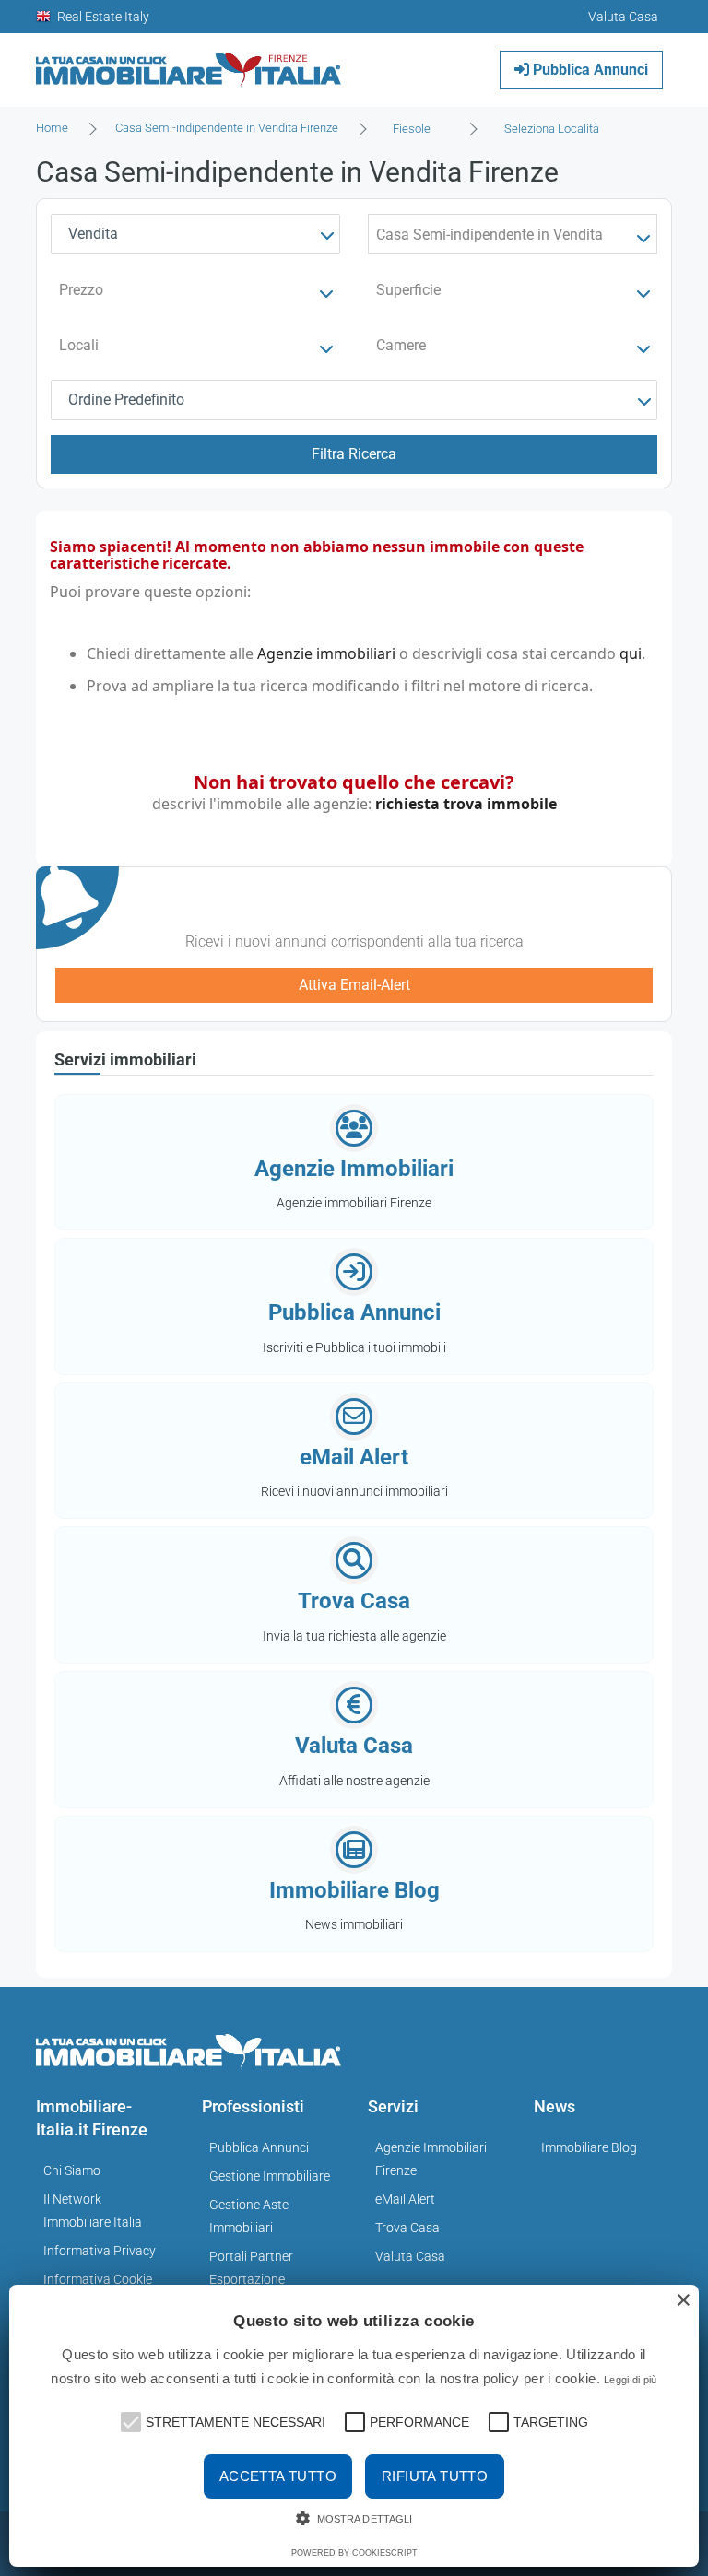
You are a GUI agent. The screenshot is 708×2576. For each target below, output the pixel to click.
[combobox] (417, 129)
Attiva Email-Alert (354, 985)
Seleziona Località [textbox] (552, 129)
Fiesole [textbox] (412, 129)
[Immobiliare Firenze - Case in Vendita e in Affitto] (189, 63)
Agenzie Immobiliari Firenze (431, 2159)
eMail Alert (405, 2199)
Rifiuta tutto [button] (435, 2476)
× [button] (683, 2301)
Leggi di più (631, 2380)
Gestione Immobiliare (270, 2176)
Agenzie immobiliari (326, 653)
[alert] (354, 2426)
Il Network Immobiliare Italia (93, 2211)
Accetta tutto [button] (278, 2476)
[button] (129, 2420)
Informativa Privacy (100, 2251)
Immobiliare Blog (589, 2147)
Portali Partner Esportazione (251, 2268)
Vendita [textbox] (93, 234)
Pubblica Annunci (589, 70)
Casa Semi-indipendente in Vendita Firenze (227, 128)
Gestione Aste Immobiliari (249, 2216)
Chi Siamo (72, 2170)
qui (631, 653)
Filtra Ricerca (354, 454)
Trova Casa (407, 2228)
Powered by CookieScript (354, 2553)
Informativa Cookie (98, 2279)
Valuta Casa (410, 2256)
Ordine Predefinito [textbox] (126, 400)
